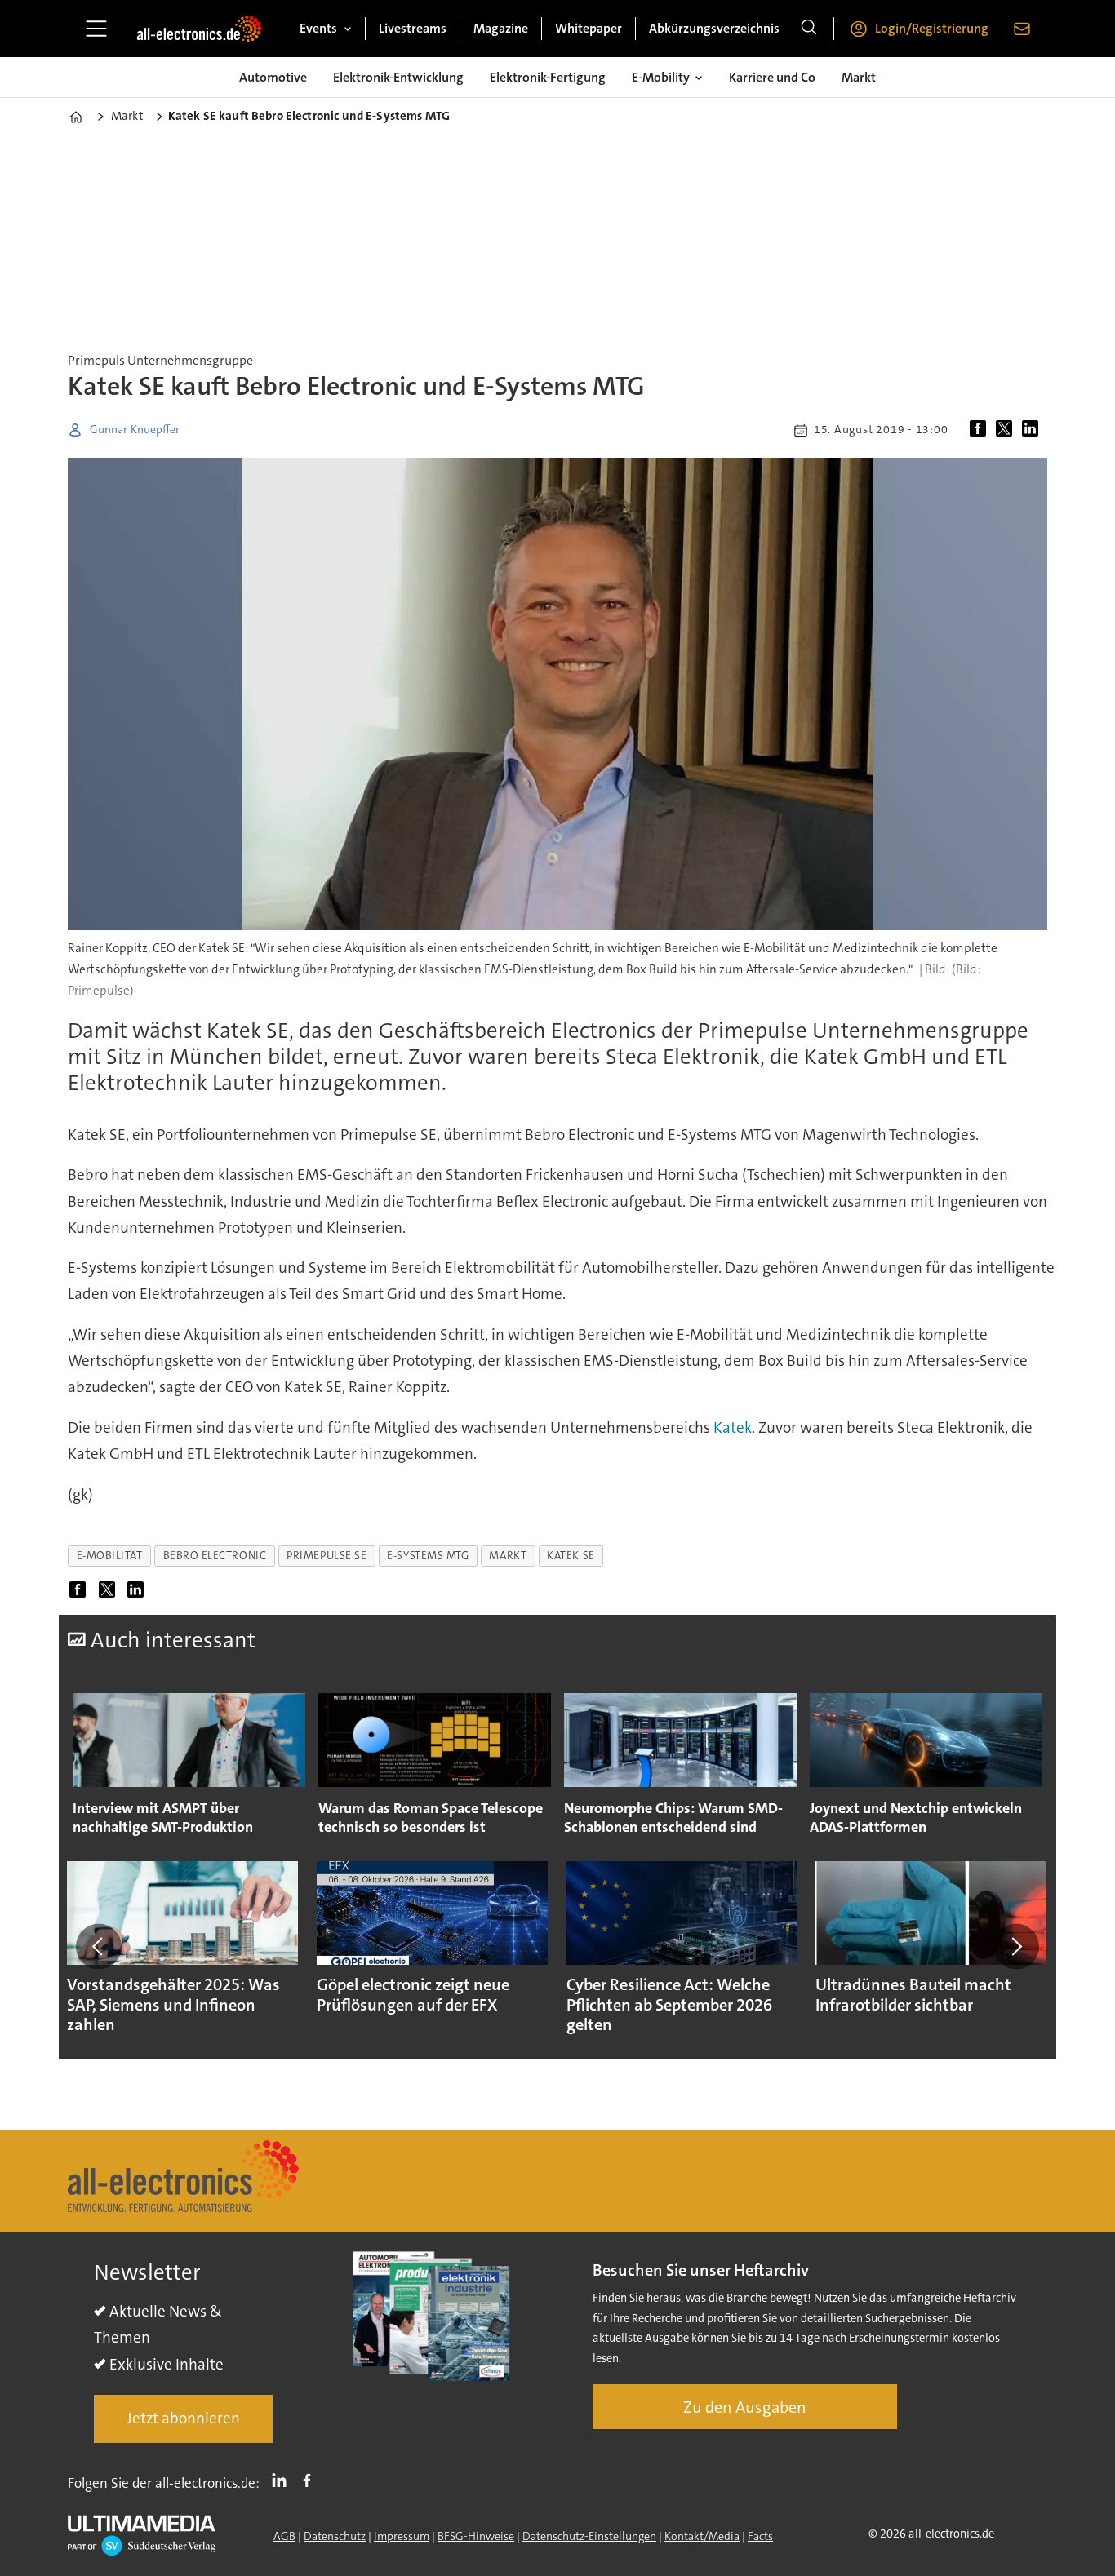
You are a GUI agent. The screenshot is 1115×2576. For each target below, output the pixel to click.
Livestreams (413, 28)
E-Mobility (661, 77)
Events (318, 28)
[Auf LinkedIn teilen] (1033, 430)
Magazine (501, 28)
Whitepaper (589, 28)
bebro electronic (215, 1556)
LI (283, 2480)
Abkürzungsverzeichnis (714, 28)
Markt (859, 77)
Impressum (402, 2536)
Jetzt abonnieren (183, 2418)
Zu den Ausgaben (745, 2407)
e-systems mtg (428, 1556)
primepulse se (327, 1556)
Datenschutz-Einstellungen (589, 2536)
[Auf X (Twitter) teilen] (1007, 430)
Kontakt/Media (702, 2536)
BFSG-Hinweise (476, 2536)
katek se (571, 1556)
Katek (733, 1428)
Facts (760, 2536)
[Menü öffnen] (96, 29)
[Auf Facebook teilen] (981, 430)
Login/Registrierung (932, 28)
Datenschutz (335, 2536)
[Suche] (809, 29)
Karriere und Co (772, 77)
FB (311, 2480)
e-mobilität (110, 1556)
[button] (99, 1946)
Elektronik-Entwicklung (398, 77)
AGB (284, 2536)
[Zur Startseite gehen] (199, 29)
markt (508, 1556)
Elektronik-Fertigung (548, 77)
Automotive (273, 77)
